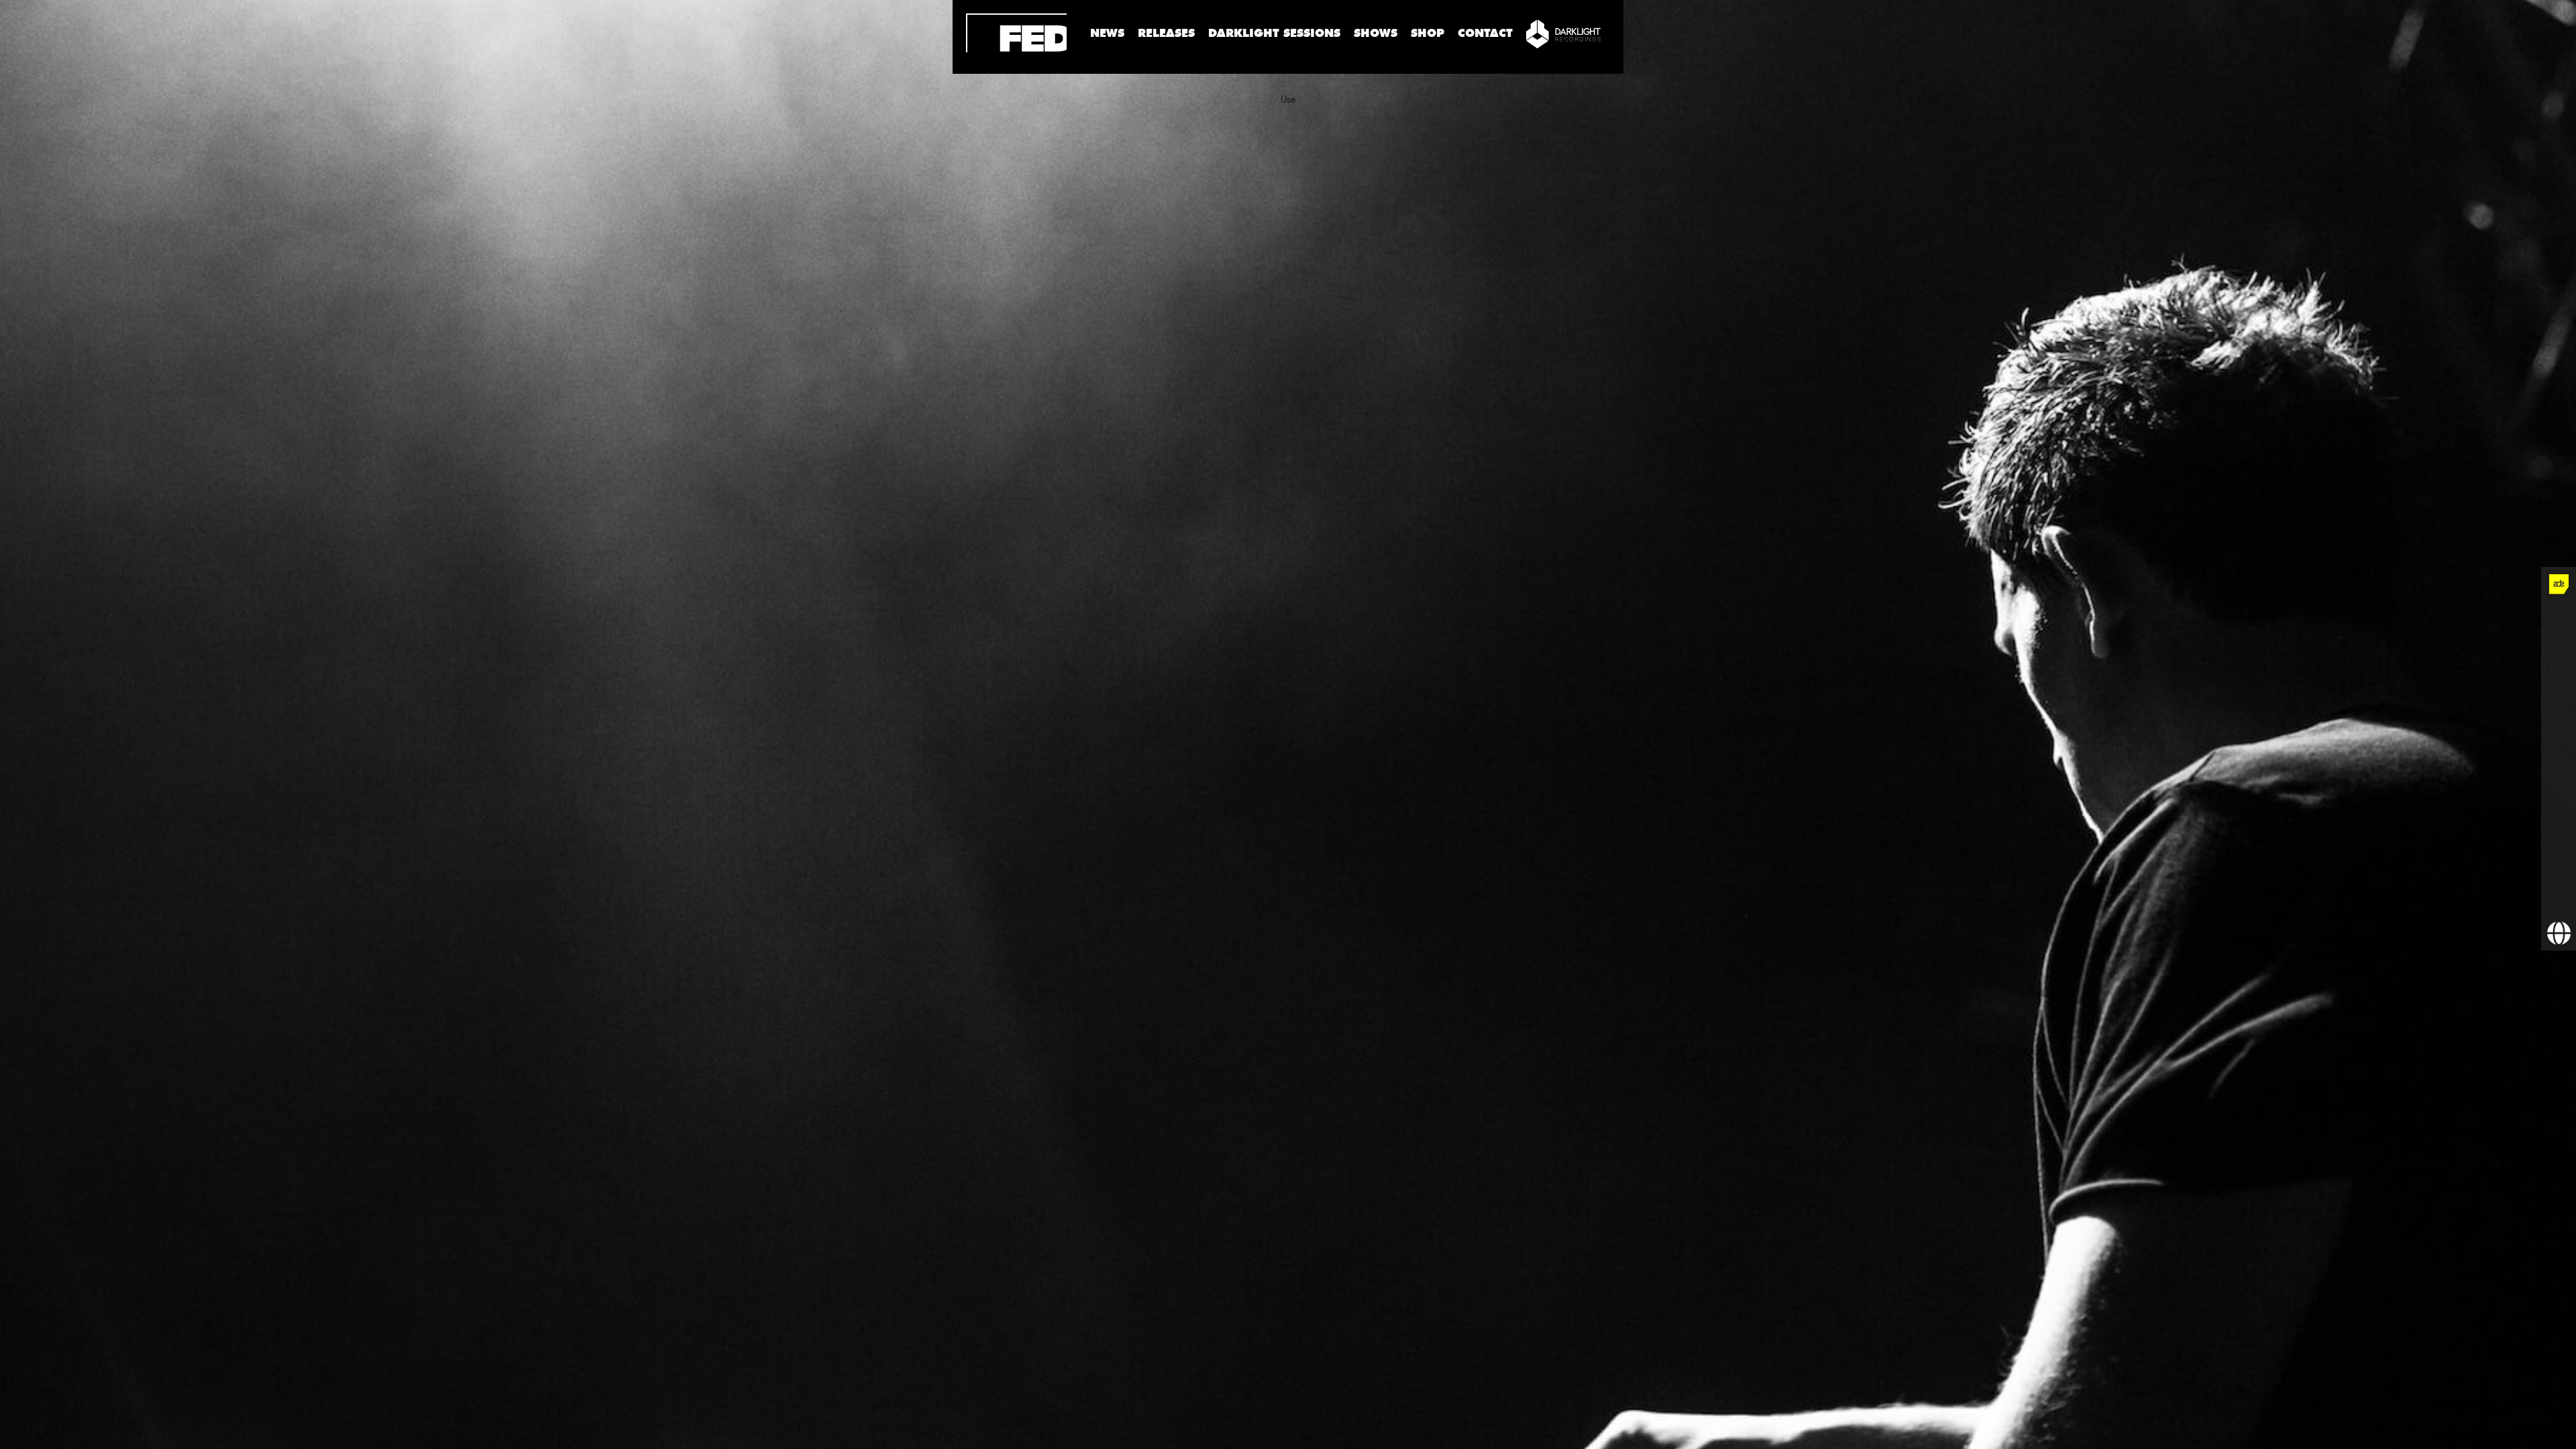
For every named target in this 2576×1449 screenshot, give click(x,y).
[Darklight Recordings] (1563, 34)
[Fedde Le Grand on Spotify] (2559, 794)
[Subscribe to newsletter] (2559, 898)
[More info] (2559, 863)
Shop (1428, 33)
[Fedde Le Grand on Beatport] (2559, 828)
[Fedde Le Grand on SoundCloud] (2559, 759)
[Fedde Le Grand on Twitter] (2559, 654)
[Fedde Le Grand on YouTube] (2559, 724)
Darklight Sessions (1274, 33)
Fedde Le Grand (1016, 33)
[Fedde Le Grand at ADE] (2559, 584)
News (1107, 33)
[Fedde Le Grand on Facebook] (2559, 619)
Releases (1166, 33)
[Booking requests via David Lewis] (2559, 933)
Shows (1376, 33)
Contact (1485, 33)
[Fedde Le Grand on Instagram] (2559, 689)
